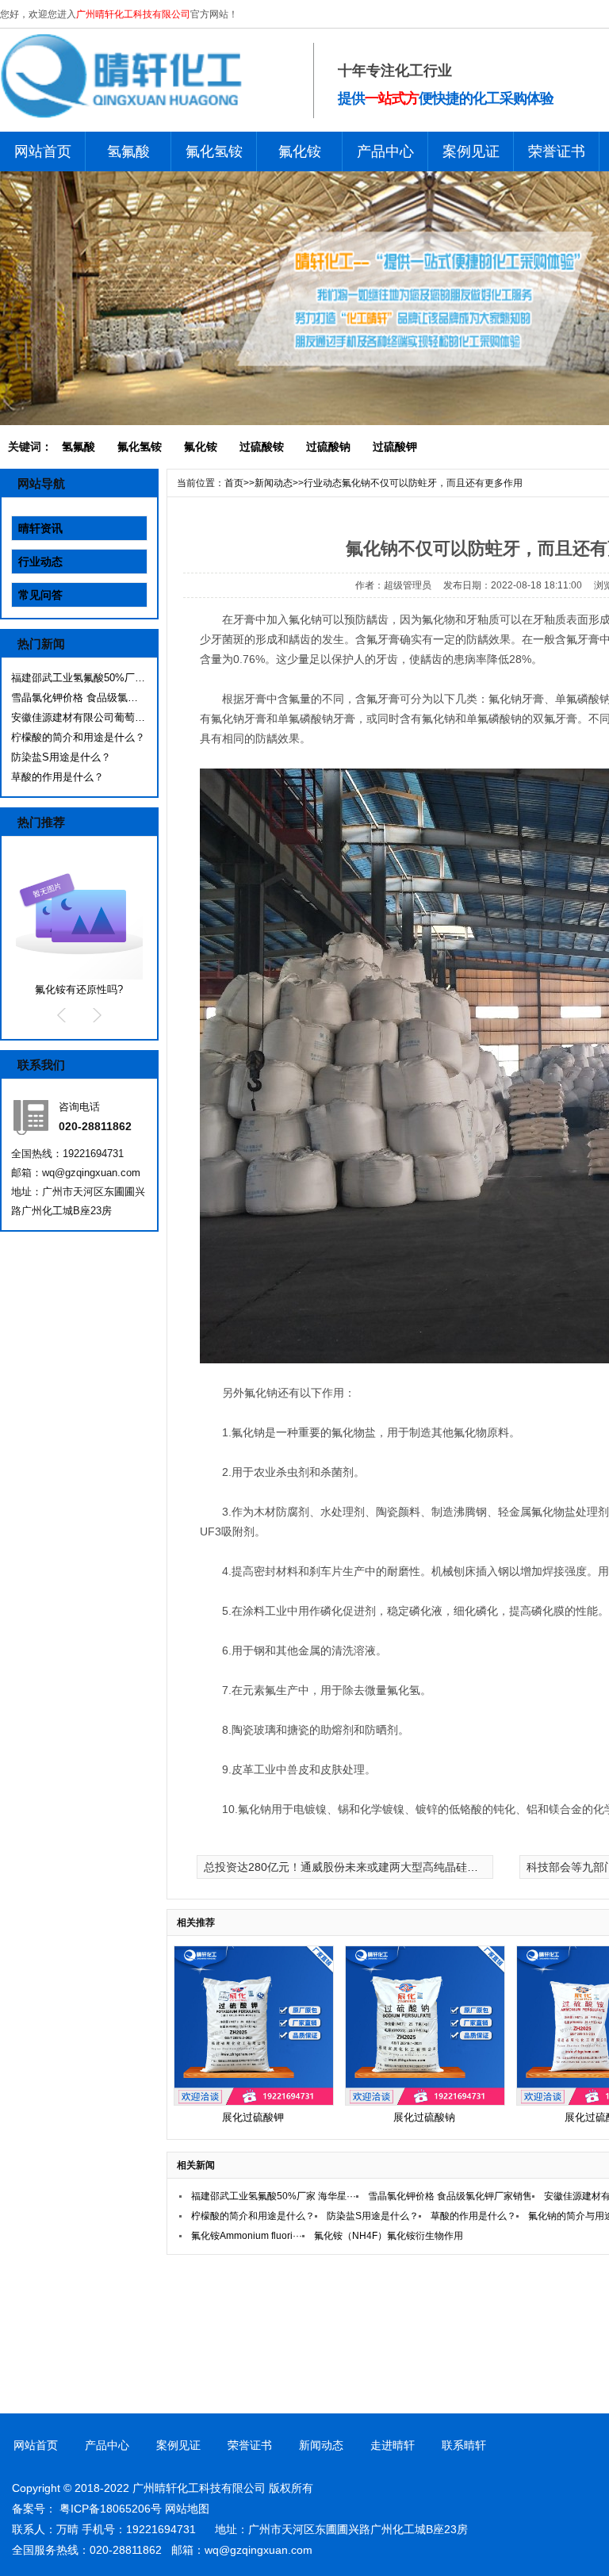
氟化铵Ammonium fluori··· (247, 2236)
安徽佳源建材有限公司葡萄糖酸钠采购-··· (79, 717)
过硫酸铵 (262, 447)
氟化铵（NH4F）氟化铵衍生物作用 (389, 2236)
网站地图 (187, 2509)
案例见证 (471, 151)
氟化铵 (300, 151)
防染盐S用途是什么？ (61, 757)
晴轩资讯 (40, 528)
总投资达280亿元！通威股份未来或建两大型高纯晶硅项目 (347, 1867)
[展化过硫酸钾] (254, 2102)
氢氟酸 (128, 151)
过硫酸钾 (395, 447)
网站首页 (43, 151)
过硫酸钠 (328, 447)
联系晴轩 (464, 2445)
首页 (234, 483)
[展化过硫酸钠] (425, 2102)
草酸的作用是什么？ (57, 777)
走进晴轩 (393, 2445)
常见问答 (40, 595)
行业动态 (40, 562)
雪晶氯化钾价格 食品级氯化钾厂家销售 (79, 698)
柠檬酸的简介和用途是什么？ (78, 737)
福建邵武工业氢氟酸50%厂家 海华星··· (79, 678)
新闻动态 (274, 483)
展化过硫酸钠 (424, 2117)
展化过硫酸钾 (253, 2117)
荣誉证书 (557, 151)
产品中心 (385, 151)
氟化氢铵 (214, 151)
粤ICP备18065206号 (111, 2509)
